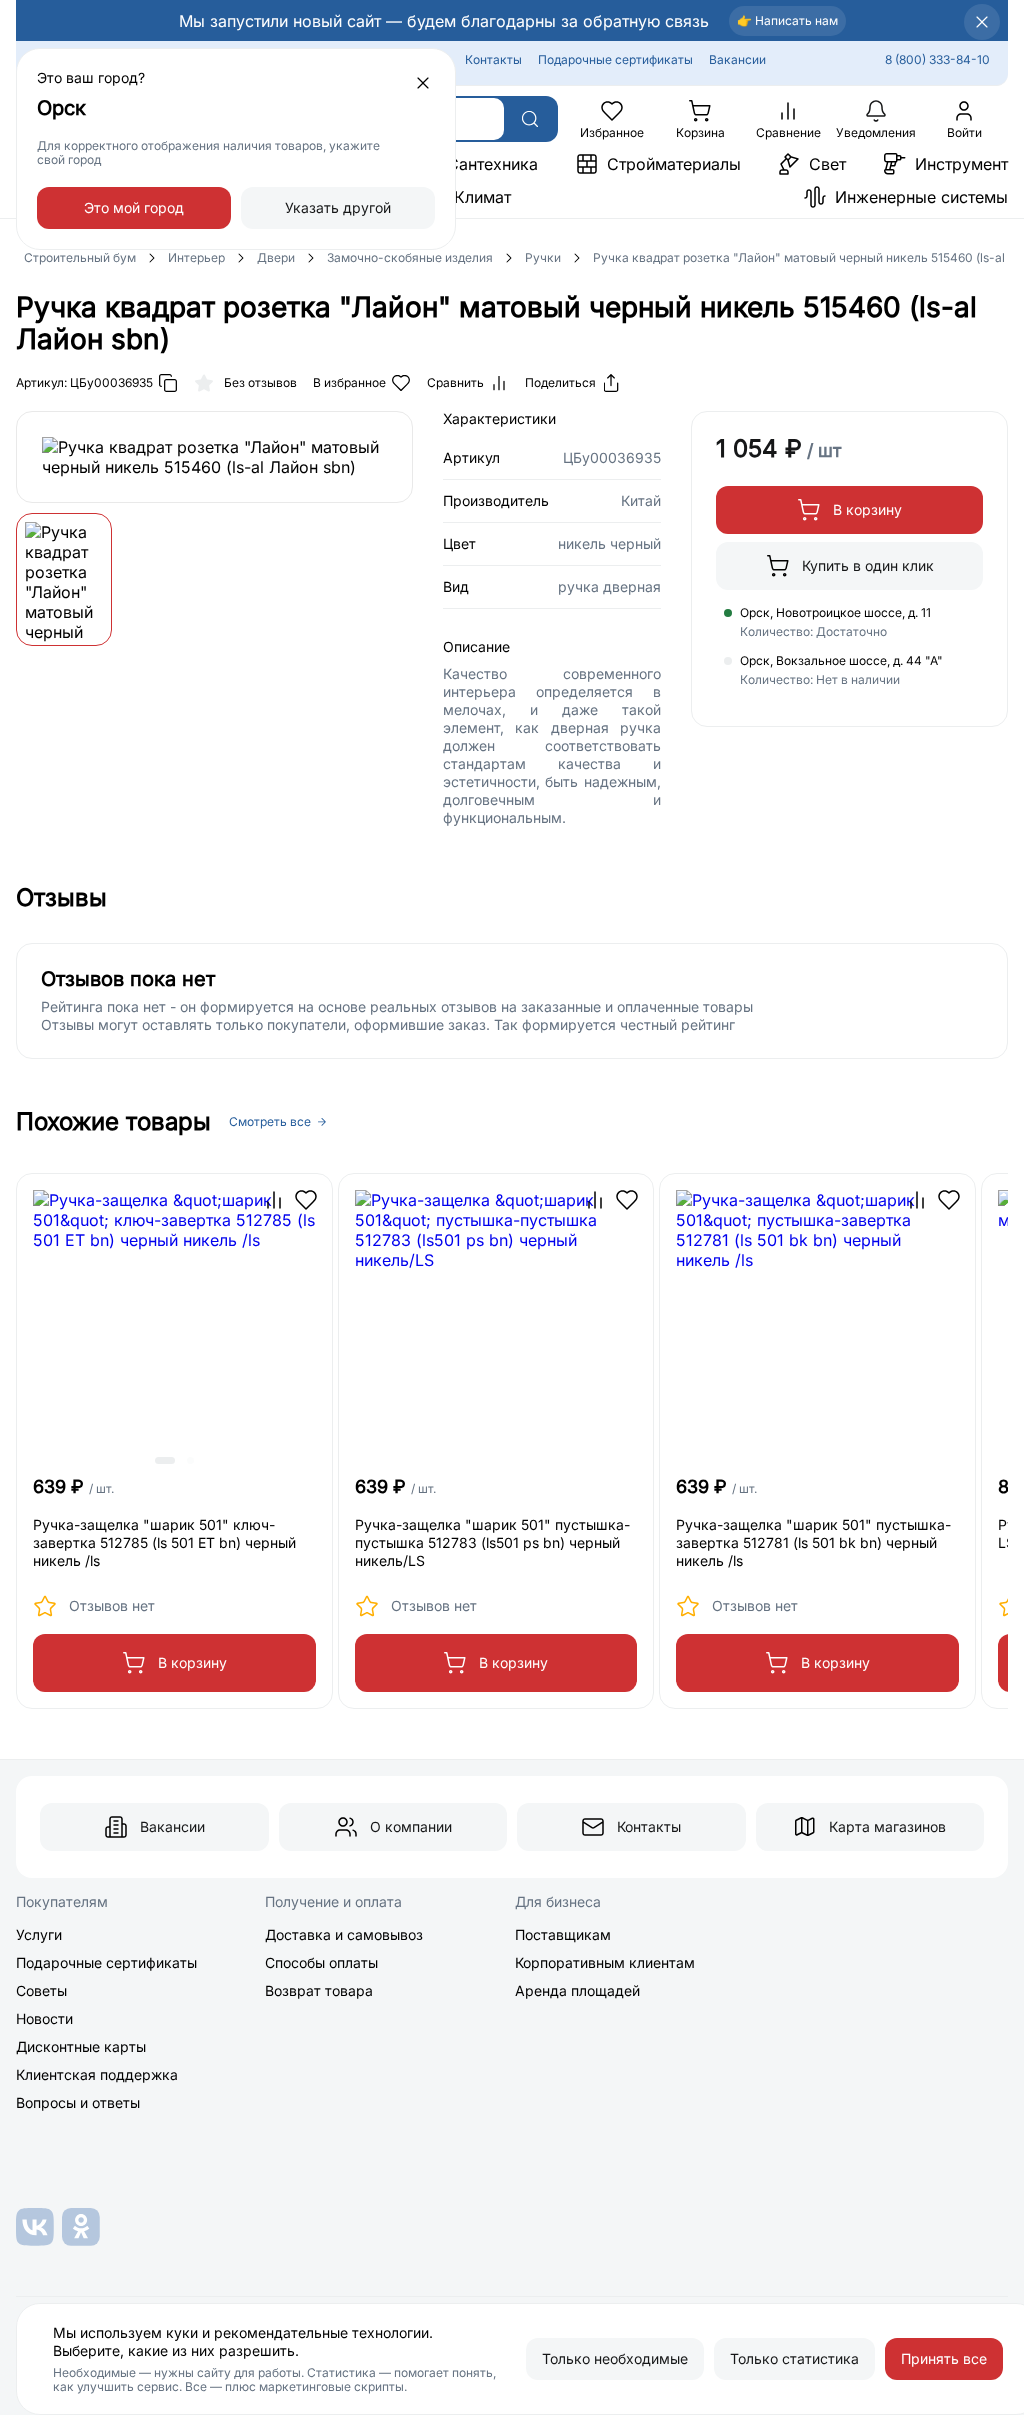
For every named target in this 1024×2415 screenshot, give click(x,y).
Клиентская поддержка (97, 2074)
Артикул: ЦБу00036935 (84, 382)
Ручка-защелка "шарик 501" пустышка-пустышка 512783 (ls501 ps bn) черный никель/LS (492, 1542)
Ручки (543, 257)
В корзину (867, 509)
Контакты (493, 59)
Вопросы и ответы (78, 2102)
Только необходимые (615, 2358)
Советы (41, 1990)
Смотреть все (270, 1122)
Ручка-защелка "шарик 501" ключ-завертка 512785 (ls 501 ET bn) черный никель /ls (164, 1542)
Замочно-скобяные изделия (410, 257)
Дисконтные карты (81, 2046)
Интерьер (196, 257)
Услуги (39, 1934)
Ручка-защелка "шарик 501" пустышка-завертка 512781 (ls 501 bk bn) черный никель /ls (813, 1542)
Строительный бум (80, 257)
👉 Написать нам (787, 20)
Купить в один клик (868, 565)
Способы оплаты (321, 1962)
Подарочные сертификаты (615, 59)
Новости (44, 2018)
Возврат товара (319, 1990)
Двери (276, 257)
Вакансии (737, 59)
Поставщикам (563, 1934)
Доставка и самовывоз (344, 1934)
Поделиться (560, 382)
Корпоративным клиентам (605, 1962)
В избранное (349, 382)
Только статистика (794, 2358)
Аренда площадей (577, 1990)
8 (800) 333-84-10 (937, 59)
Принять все (944, 2358)
